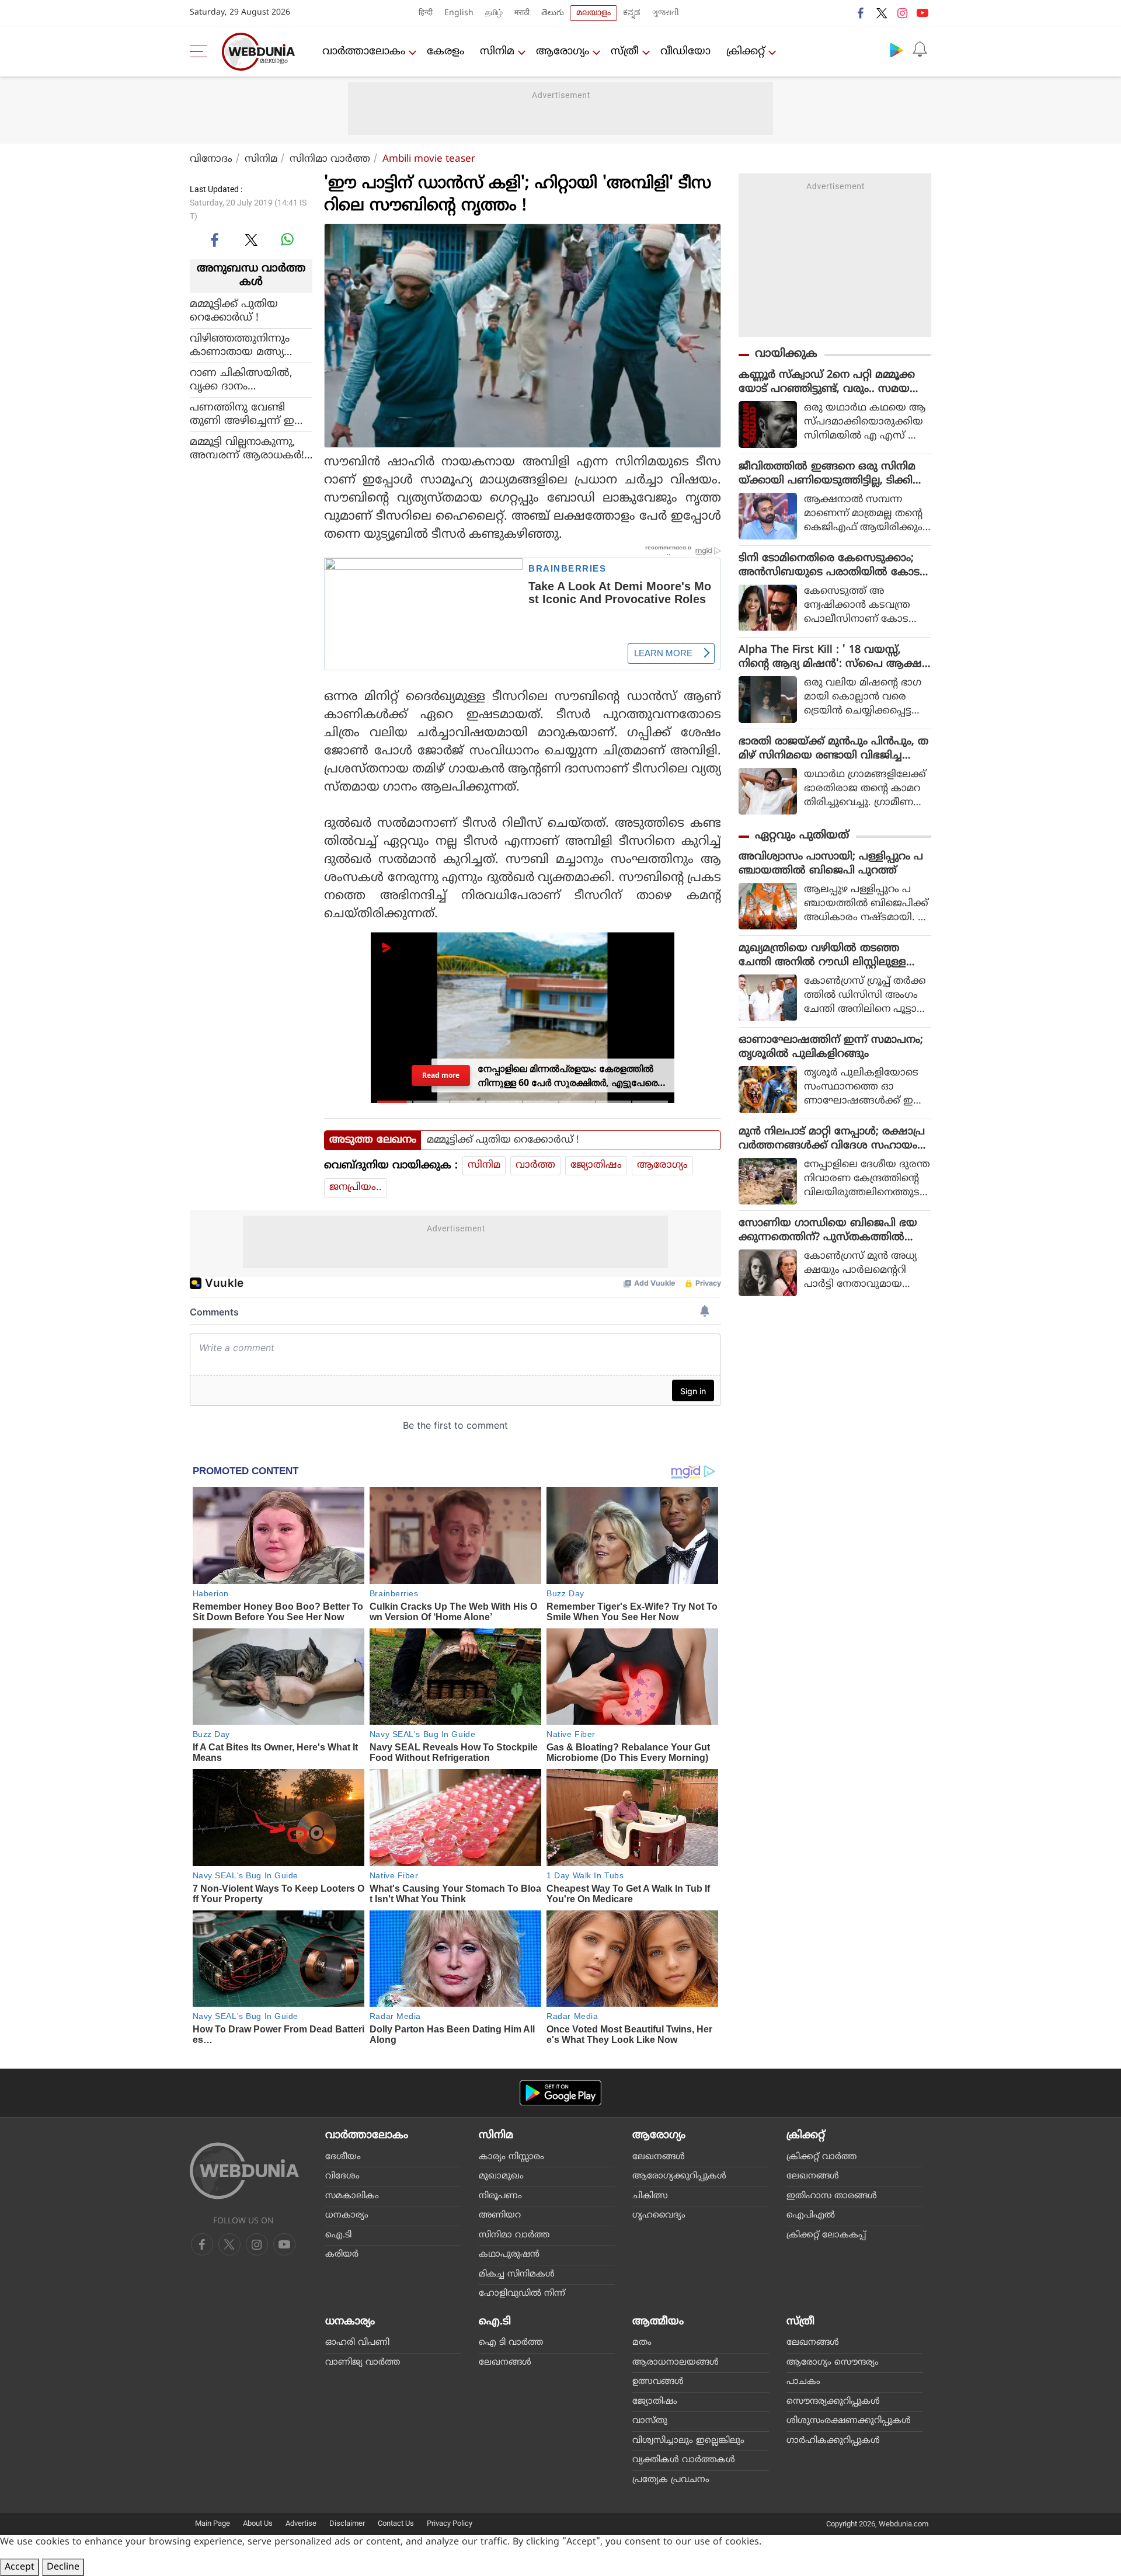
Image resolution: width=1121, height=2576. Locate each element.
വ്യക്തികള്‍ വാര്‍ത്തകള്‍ (684, 2460)
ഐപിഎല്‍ (811, 2215)
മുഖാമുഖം (501, 2176)
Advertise (301, 2523)
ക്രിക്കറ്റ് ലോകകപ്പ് (826, 2235)
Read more (441, 1075)
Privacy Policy (450, 2523)
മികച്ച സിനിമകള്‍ (517, 2274)
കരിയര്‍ (342, 2255)
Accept (20, 2567)
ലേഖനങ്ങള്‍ (659, 2157)
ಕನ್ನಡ (632, 13)
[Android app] (560, 2093)
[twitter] (882, 13)
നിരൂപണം (500, 2196)
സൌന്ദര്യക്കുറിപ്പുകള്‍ (833, 2402)
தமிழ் (494, 13)
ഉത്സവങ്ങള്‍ (658, 2382)
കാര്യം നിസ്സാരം (511, 2157)
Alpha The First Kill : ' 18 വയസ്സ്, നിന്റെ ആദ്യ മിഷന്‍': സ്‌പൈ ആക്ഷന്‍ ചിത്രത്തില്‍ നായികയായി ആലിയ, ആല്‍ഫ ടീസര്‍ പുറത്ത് (835, 657)
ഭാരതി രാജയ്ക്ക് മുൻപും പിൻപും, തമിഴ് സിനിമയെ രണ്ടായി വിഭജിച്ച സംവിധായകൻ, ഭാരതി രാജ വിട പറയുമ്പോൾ (833, 749)
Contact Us (396, 2523)
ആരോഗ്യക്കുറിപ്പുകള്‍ (679, 2176)
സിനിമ (497, 52)
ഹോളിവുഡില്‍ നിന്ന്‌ (522, 2294)
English (459, 13)
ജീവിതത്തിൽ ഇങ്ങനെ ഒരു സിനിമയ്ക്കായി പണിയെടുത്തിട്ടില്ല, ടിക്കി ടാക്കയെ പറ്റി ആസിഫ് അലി (827, 474)
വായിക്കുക (786, 354)
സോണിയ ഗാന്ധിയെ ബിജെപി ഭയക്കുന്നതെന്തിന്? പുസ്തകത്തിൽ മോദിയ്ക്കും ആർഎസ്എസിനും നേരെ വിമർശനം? (828, 1231)
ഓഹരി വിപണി (357, 2343)
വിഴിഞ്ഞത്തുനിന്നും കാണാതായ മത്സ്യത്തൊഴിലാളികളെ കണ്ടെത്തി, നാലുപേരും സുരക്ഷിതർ (244, 345)
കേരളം (445, 52)
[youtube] (922, 13)
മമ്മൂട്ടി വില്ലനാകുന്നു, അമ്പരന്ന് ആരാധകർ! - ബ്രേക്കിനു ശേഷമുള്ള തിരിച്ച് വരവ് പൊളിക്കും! (250, 448)
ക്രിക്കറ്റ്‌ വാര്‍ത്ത (821, 2157)
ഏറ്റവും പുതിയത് (802, 836)
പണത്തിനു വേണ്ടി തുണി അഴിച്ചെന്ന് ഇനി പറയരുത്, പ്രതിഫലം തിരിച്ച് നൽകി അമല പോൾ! (248, 414)
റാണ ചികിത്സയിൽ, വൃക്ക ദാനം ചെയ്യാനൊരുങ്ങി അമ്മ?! (242, 380)
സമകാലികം (352, 2196)
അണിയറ (500, 2215)
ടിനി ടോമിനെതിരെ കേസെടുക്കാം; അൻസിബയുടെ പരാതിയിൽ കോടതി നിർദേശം (829, 566)
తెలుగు (553, 13)
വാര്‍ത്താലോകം (364, 52)
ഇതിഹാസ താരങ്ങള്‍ (832, 2196)
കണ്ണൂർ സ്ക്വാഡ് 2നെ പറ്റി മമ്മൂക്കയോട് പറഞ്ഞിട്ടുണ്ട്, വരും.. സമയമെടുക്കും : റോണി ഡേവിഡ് (827, 382)
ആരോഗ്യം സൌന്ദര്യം (833, 2363)
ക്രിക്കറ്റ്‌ (746, 52)
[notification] (920, 50)
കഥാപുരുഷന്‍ (509, 2255)
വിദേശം (342, 2176)
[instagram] (902, 13)
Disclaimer (347, 2523)
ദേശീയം (343, 2157)
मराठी (522, 13)
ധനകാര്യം (347, 2215)
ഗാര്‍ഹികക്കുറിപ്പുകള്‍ (833, 2441)
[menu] (201, 51)
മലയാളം (593, 13)
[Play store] (896, 50)
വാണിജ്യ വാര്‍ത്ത (363, 2363)
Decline (63, 2567)
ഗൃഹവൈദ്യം (659, 2215)
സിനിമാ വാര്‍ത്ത (330, 159)
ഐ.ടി (338, 2235)
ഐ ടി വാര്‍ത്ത (511, 2343)
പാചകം (803, 2382)
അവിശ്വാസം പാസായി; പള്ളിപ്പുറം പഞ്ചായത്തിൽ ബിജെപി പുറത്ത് (831, 864)
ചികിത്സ (650, 2196)
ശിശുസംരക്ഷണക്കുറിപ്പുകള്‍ (849, 2421)
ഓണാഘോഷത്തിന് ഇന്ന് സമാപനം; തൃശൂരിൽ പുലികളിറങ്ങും (831, 1047)
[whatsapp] (287, 239)
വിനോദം (211, 159)
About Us (258, 2523)
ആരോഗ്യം (563, 52)
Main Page (213, 2523)
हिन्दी (426, 13)
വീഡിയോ (685, 52)
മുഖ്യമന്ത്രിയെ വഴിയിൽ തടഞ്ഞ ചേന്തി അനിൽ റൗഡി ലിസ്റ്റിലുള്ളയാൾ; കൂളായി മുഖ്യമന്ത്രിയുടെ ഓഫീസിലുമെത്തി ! (825, 956)
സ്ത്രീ (625, 52)
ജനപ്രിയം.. (356, 1188)
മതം (642, 2343)
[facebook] (861, 13)
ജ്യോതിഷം (596, 1165)
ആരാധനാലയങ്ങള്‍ (676, 2363)
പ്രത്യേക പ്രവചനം (671, 2480)
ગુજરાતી (666, 13)
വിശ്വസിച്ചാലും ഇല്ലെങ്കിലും (688, 2441)
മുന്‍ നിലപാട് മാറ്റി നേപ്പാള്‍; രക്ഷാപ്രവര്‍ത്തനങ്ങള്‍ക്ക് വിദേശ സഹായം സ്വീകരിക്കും (832, 1139)
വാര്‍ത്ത (535, 1165)
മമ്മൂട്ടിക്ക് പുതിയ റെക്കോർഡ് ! (234, 311)
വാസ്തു (650, 2421)
